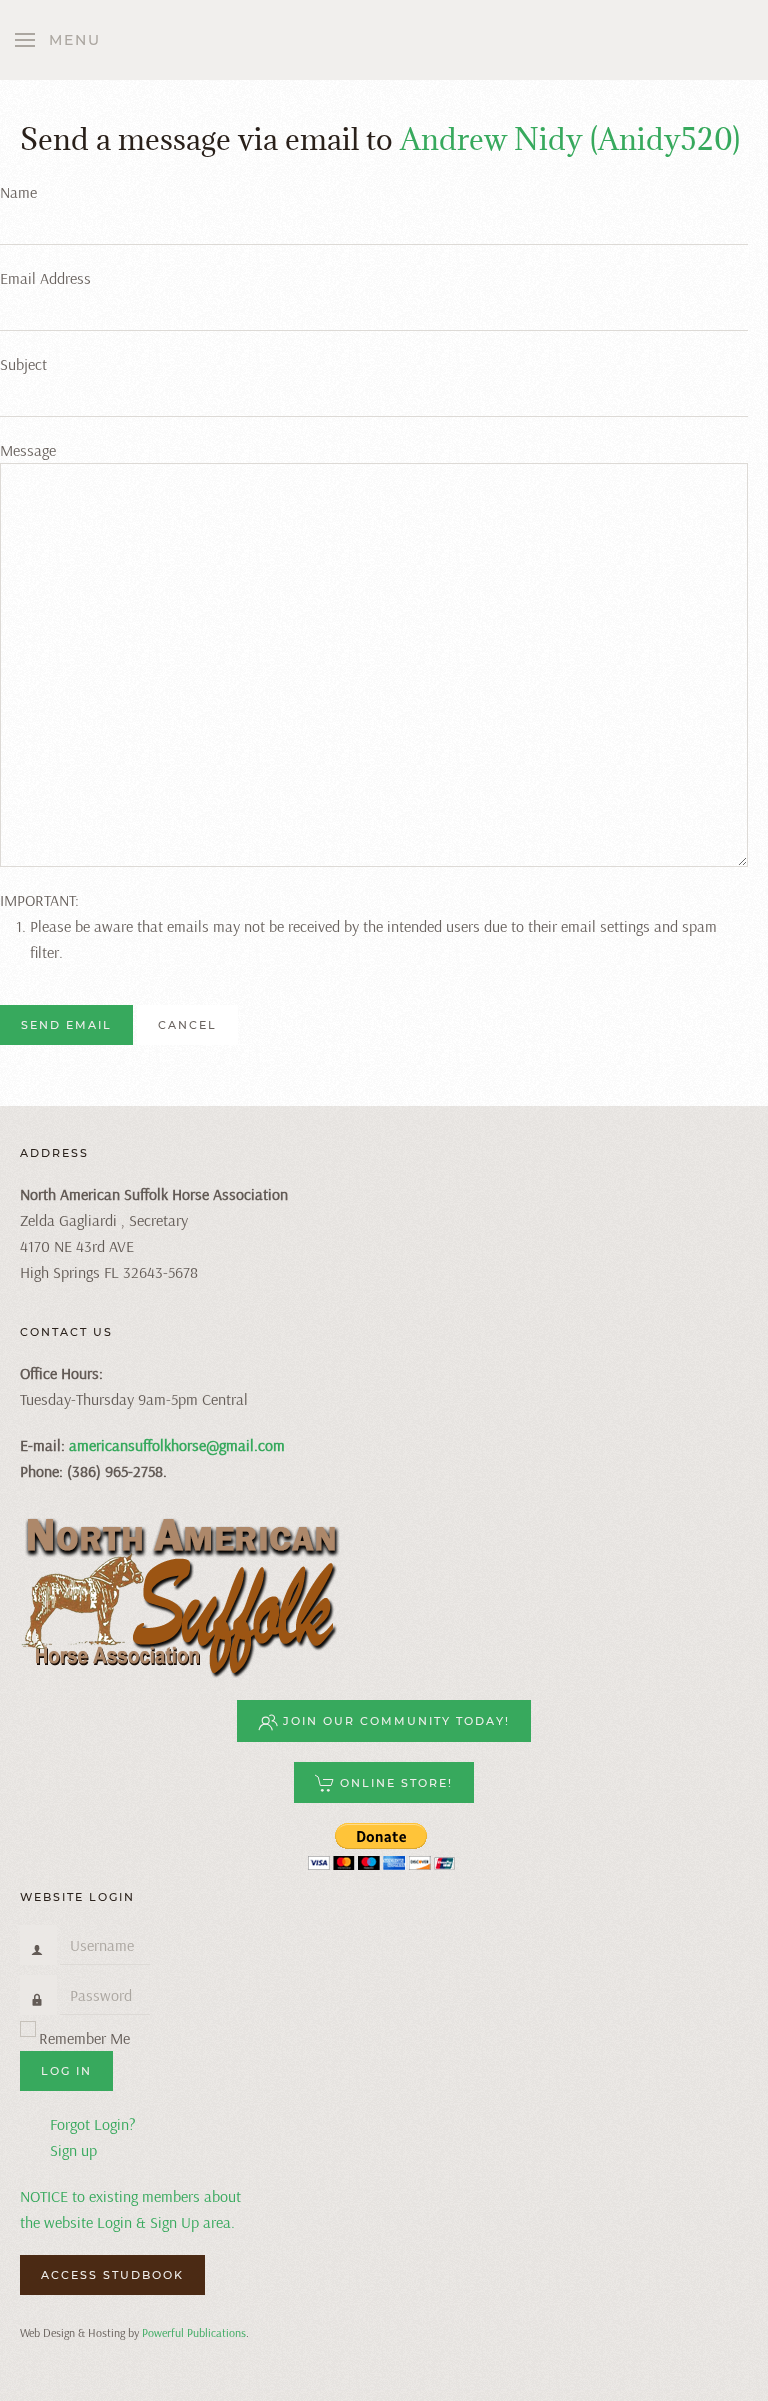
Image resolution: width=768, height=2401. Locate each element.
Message (28, 450)
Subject (23, 364)
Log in (66, 2071)
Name (18, 192)
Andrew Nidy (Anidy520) (570, 139)
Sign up (73, 2150)
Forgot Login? (93, 2124)
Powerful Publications (194, 2332)
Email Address (45, 278)
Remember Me (84, 2038)
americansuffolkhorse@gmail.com (177, 1445)
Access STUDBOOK (112, 2275)
